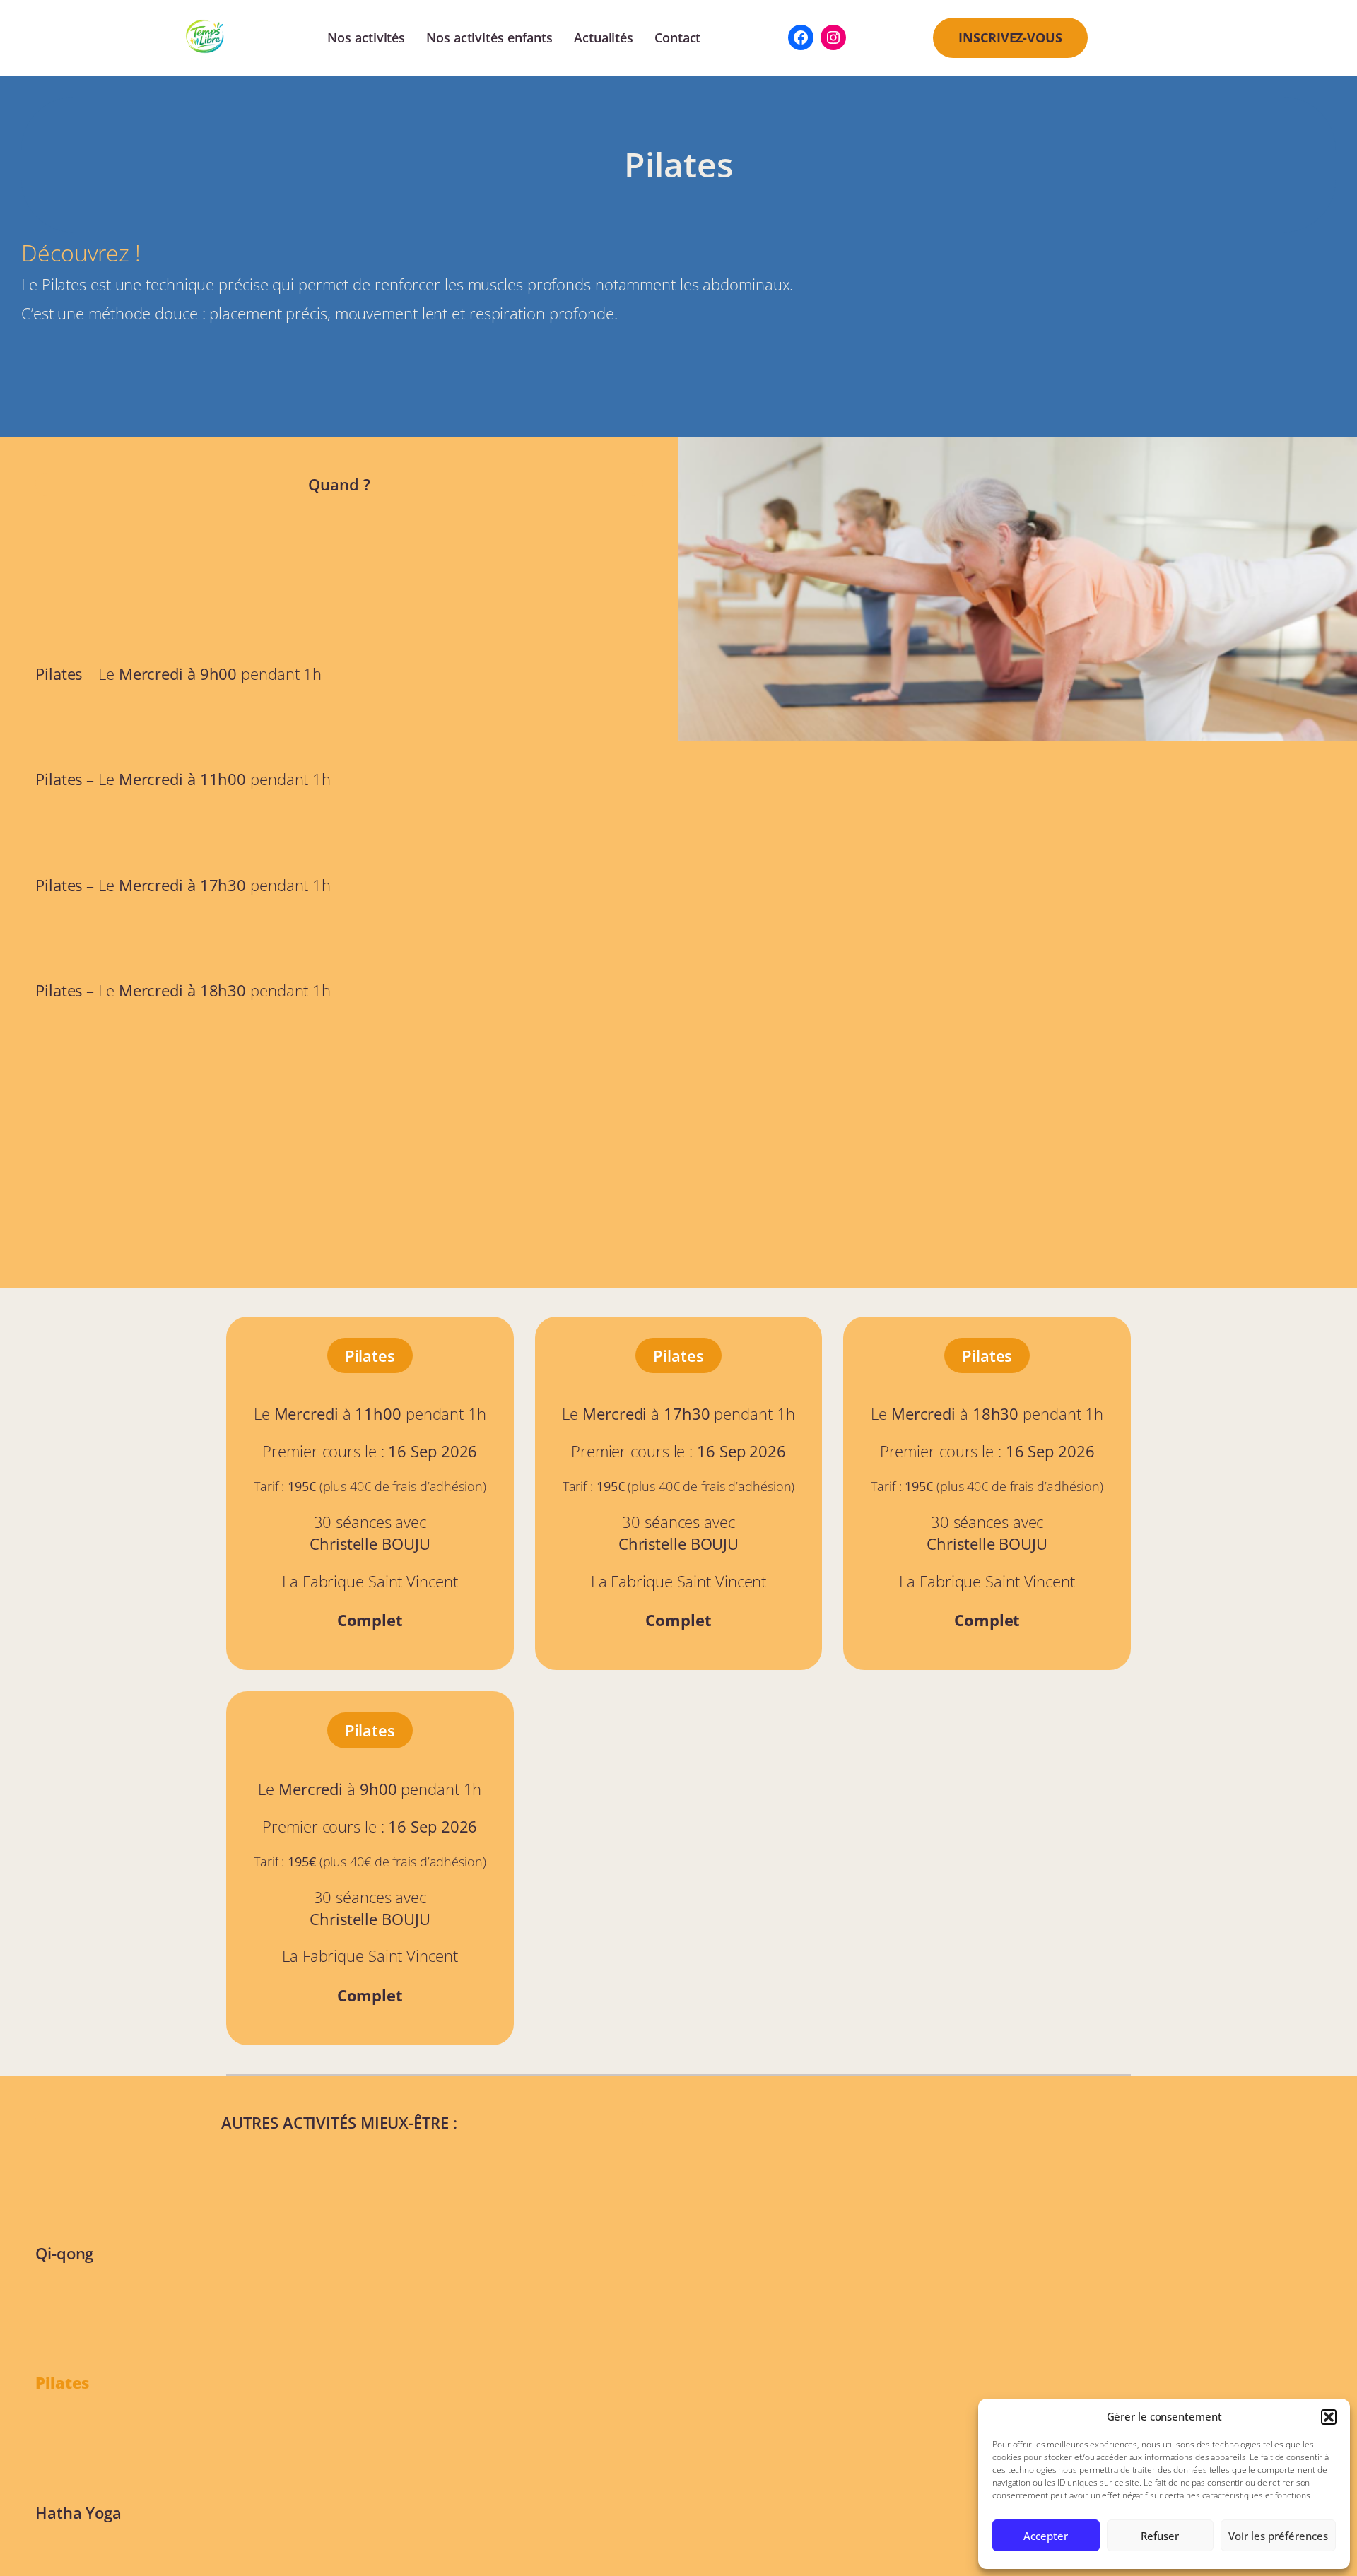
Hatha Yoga (78, 2512)
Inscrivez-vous (1010, 37)
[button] (1329, 2417)
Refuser (1160, 2536)
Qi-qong (64, 2253)
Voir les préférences (1278, 2536)
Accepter (1046, 2536)
